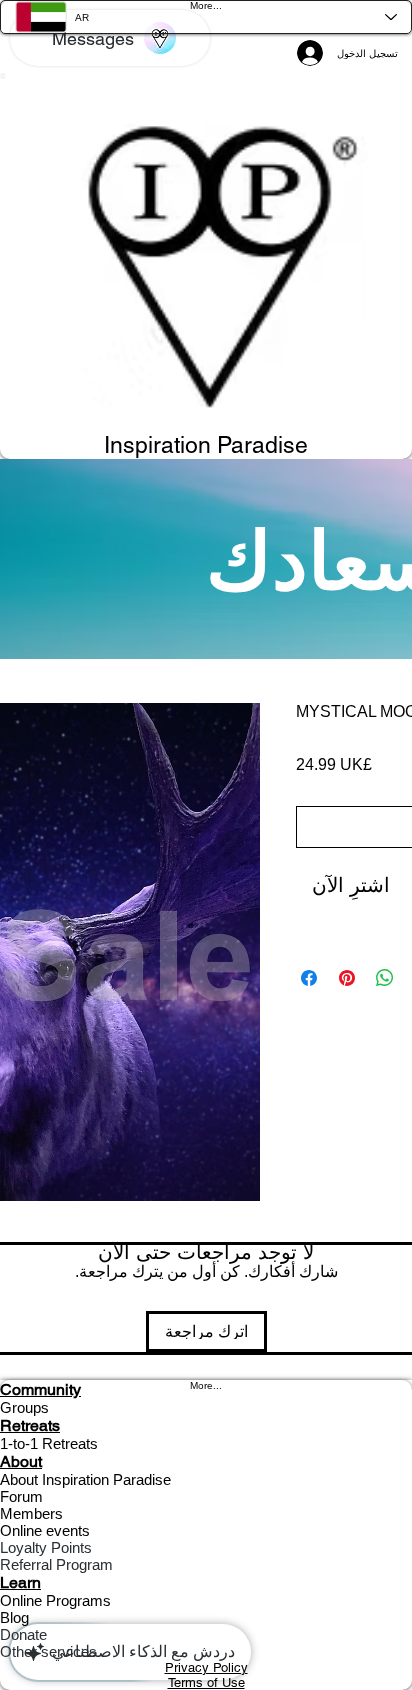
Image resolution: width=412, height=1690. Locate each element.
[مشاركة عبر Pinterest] (347, 978)
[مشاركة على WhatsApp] (385, 978)
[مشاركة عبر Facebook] (309, 978)
